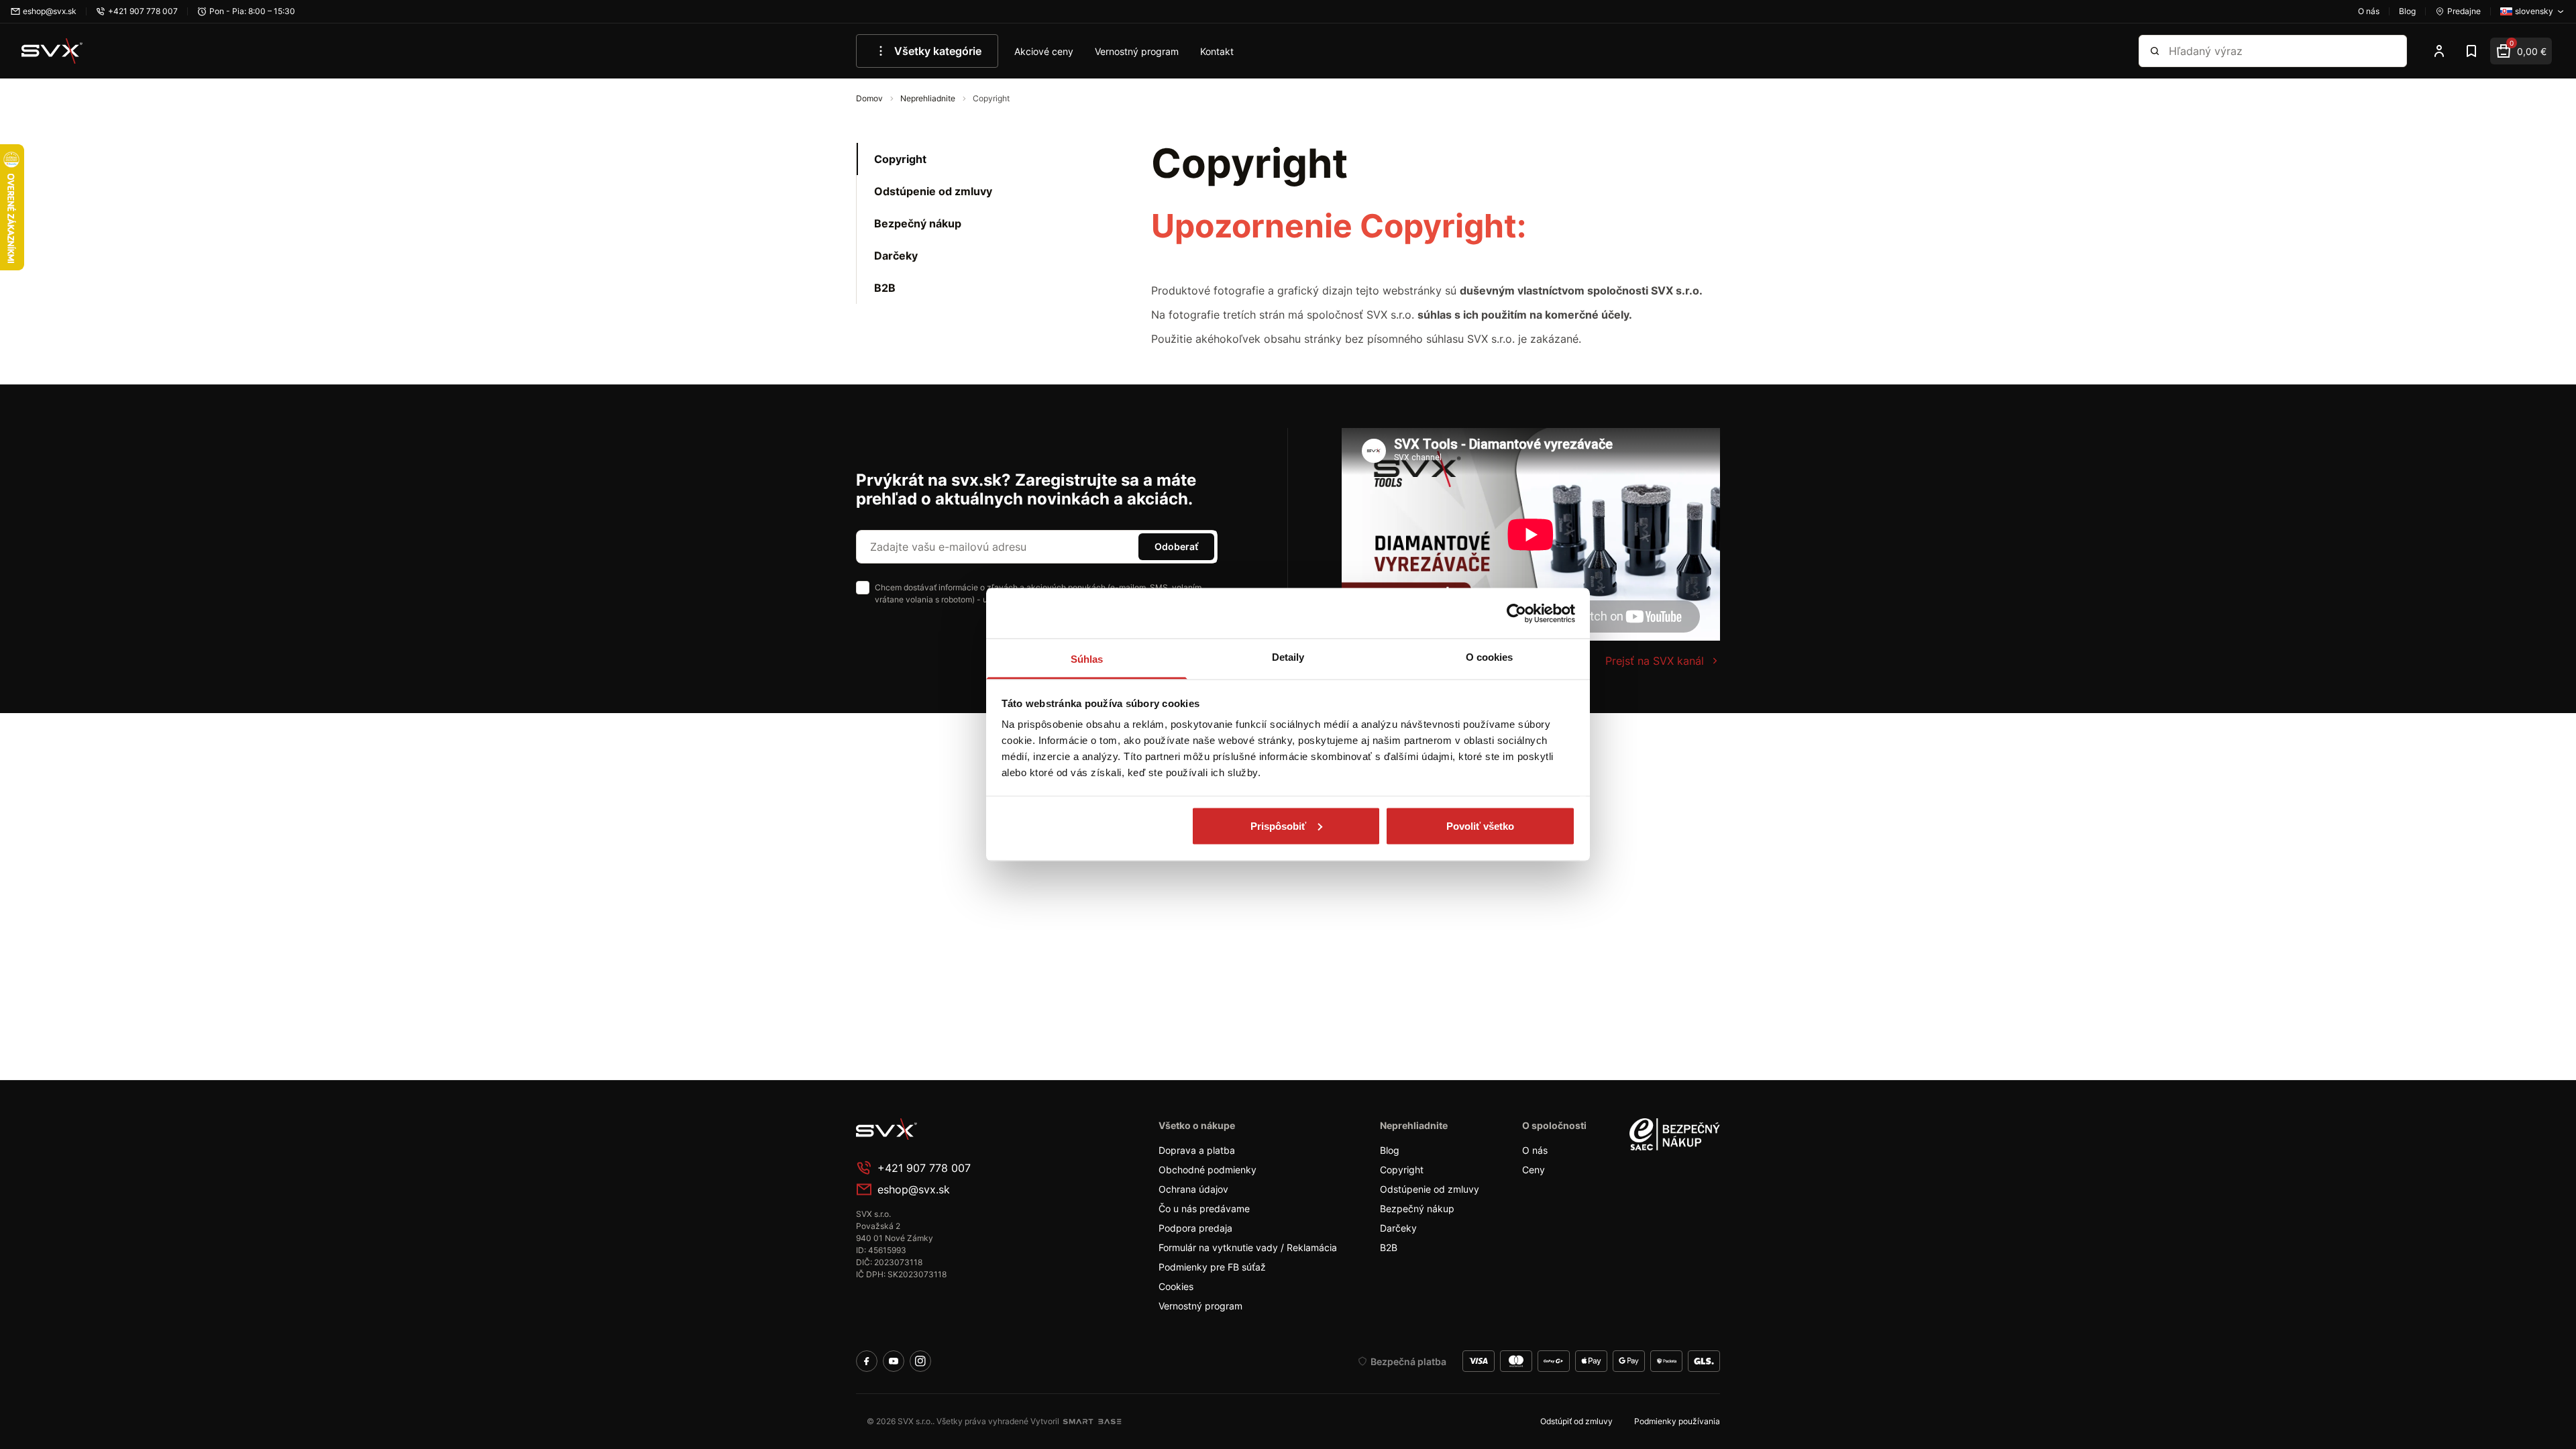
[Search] (2155, 51)
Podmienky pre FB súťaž (1212, 1267)
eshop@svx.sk (914, 1189)
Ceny (1534, 1170)
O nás (1535, 1150)
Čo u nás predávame (1204, 1209)
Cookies (1176, 1286)
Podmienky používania (1677, 1421)
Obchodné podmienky (1207, 1170)
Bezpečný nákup (918, 223)
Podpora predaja (1195, 1228)
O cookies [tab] (1490, 657)
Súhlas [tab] (1087, 659)
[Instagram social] (920, 1361)
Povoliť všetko (1480, 825)
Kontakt (1217, 51)
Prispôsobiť (1278, 825)
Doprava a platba (1197, 1150)
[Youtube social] (894, 1361)
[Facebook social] (867, 1361)
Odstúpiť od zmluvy (1576, 1421)
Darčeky (896, 256)
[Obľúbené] (2471, 51)
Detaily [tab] (1288, 657)
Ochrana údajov (1193, 1189)
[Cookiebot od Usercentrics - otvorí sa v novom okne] (1516, 613)
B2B (885, 288)
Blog (1390, 1150)
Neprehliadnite (929, 98)
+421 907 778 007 (924, 1168)
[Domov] (52, 51)
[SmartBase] (1092, 1421)
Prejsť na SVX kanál (1655, 661)
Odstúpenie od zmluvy (933, 191)
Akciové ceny (1044, 51)
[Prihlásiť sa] (2439, 51)
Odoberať (1176, 546)
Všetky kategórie (938, 51)
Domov (870, 98)
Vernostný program (1137, 51)
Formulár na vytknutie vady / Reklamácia (1248, 1247)
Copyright (900, 159)
